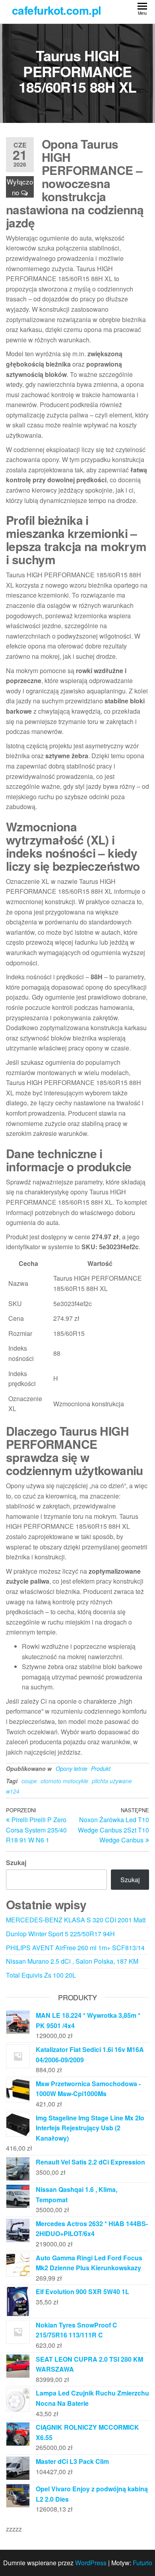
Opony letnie (72, 1768)
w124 (13, 1791)
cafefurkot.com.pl (56, 10)
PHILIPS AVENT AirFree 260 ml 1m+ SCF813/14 (75, 1948)
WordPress (91, 2563)
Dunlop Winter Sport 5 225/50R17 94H (60, 1934)
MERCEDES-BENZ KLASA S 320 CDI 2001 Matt (76, 1920)
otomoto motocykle (64, 1781)
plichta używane (112, 1781)
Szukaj (16, 1863)
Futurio (142, 2563)
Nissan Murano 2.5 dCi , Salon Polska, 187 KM (72, 1961)
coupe (29, 1781)
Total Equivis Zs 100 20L (41, 1975)
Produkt (101, 1768)
